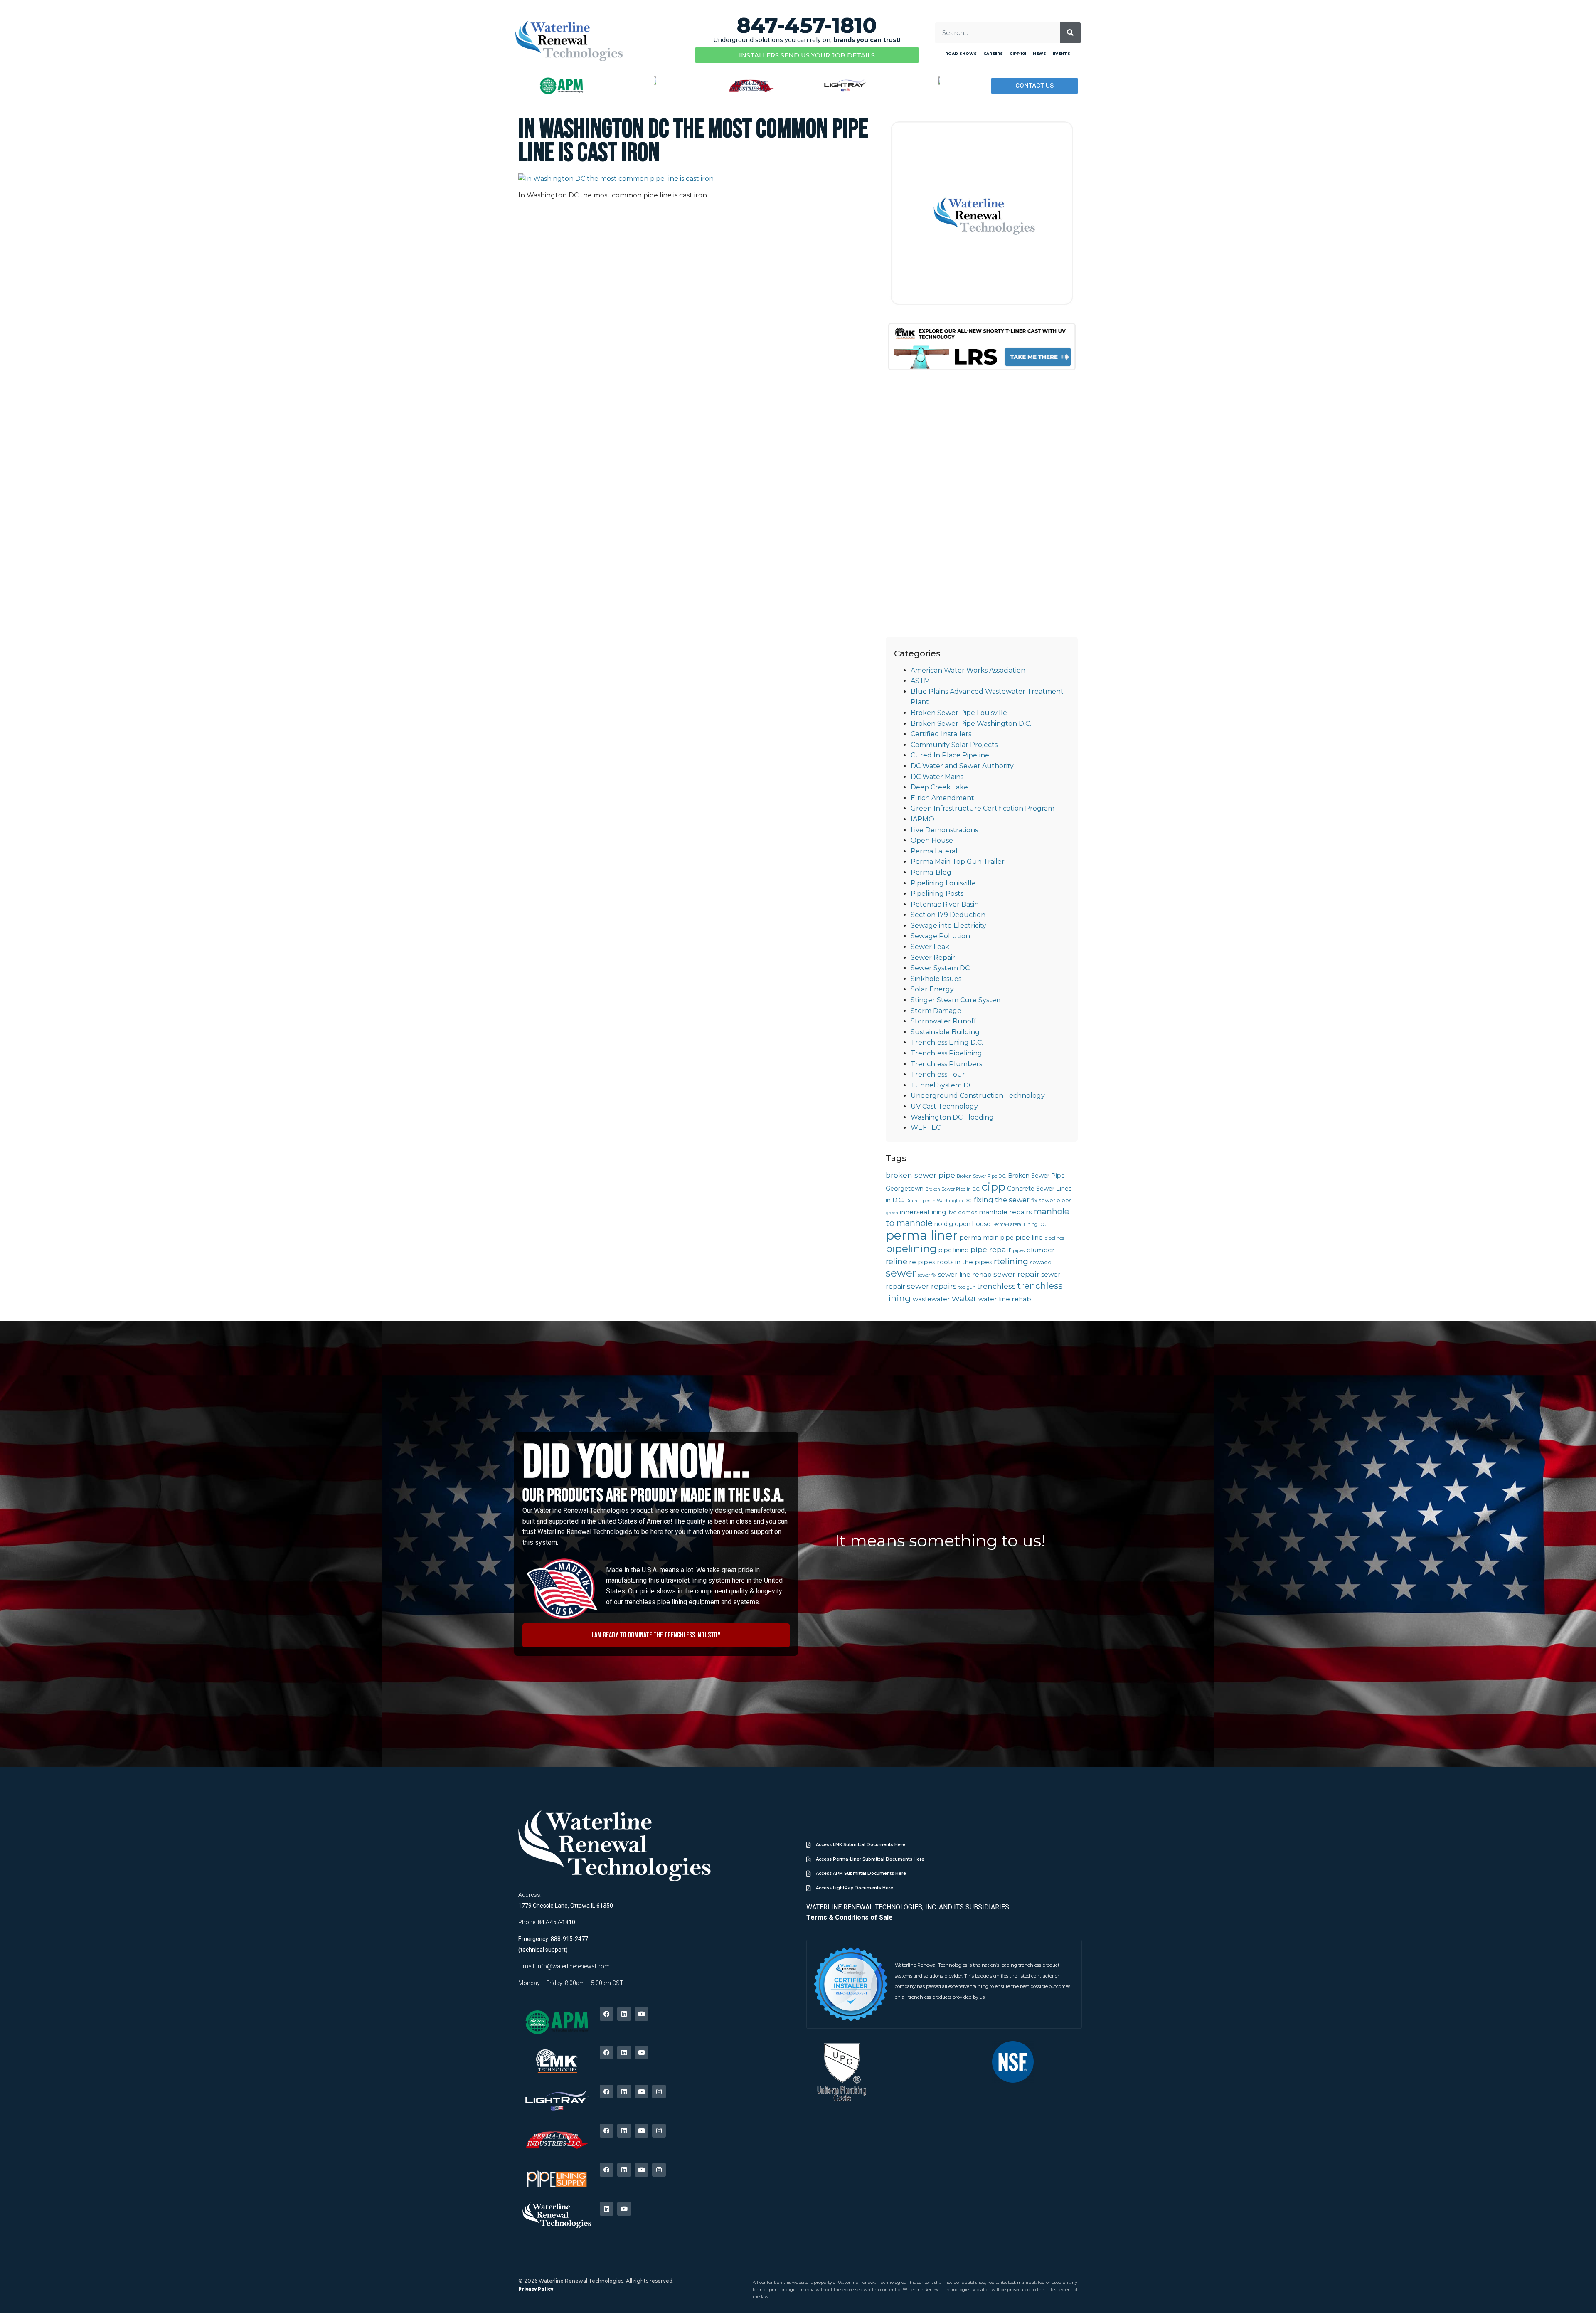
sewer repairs (932, 1286)
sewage (1041, 1262)
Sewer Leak (930, 947)
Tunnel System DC (942, 1085)
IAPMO (922, 819)
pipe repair (991, 1249)
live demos (962, 1212)
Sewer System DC (940, 968)
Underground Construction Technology (978, 1096)
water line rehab (1005, 1299)
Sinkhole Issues (936, 979)
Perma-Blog (931, 872)
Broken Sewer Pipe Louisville (959, 713)
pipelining (911, 1248)
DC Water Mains (937, 777)
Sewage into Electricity (948, 926)
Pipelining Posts (937, 894)
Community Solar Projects (954, 745)
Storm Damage (936, 1011)
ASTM (920, 681)
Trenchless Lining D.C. (947, 1042)
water (964, 1298)
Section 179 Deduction (948, 915)
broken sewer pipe (920, 1175)
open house (973, 1224)
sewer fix (927, 1275)
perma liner (922, 1235)
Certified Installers (941, 734)
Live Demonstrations (944, 830)
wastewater (931, 1299)
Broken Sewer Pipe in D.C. (953, 1189)
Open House (932, 840)
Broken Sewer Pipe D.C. (981, 1176)
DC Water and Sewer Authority (962, 766)
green (892, 1213)
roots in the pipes (964, 1262)
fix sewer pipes (1051, 1200)
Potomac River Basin (945, 904)
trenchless (996, 1286)
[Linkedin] (624, 2014)
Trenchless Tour (938, 1074)
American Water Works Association (968, 670)
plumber (1041, 1250)
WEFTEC (926, 1128)
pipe (1007, 1238)
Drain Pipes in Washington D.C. (939, 1201)
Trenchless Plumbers (946, 1064)
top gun (967, 1287)
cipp (994, 1187)
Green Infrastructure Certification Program (983, 808)
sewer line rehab (965, 1274)
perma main (979, 1237)
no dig (944, 1224)
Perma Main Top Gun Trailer (958, 862)
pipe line (1029, 1237)
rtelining (1011, 1261)
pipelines (1054, 1238)
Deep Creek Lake (939, 787)
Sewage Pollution (940, 936)
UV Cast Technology (944, 1106)
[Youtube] (642, 2014)
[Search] (1070, 33)
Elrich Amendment (942, 798)
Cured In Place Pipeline (950, 755)
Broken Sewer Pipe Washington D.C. (971, 724)
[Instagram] (659, 2092)
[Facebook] (607, 2014)
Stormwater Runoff (943, 1021)
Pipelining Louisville (943, 883)
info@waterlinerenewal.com (573, 1966)
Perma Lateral (934, 851)
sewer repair (1016, 1274)
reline (897, 1261)
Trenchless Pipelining (946, 1053)
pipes (1019, 1251)
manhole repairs (1005, 1212)
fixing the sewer (1002, 1200)
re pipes (922, 1262)
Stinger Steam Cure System (957, 1000)
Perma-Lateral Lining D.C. (1019, 1224)
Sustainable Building (945, 1032)
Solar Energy (932, 989)
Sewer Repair (933, 958)
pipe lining (954, 1250)
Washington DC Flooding (952, 1117)
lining (938, 1212)
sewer (901, 1273)
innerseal (914, 1212)
